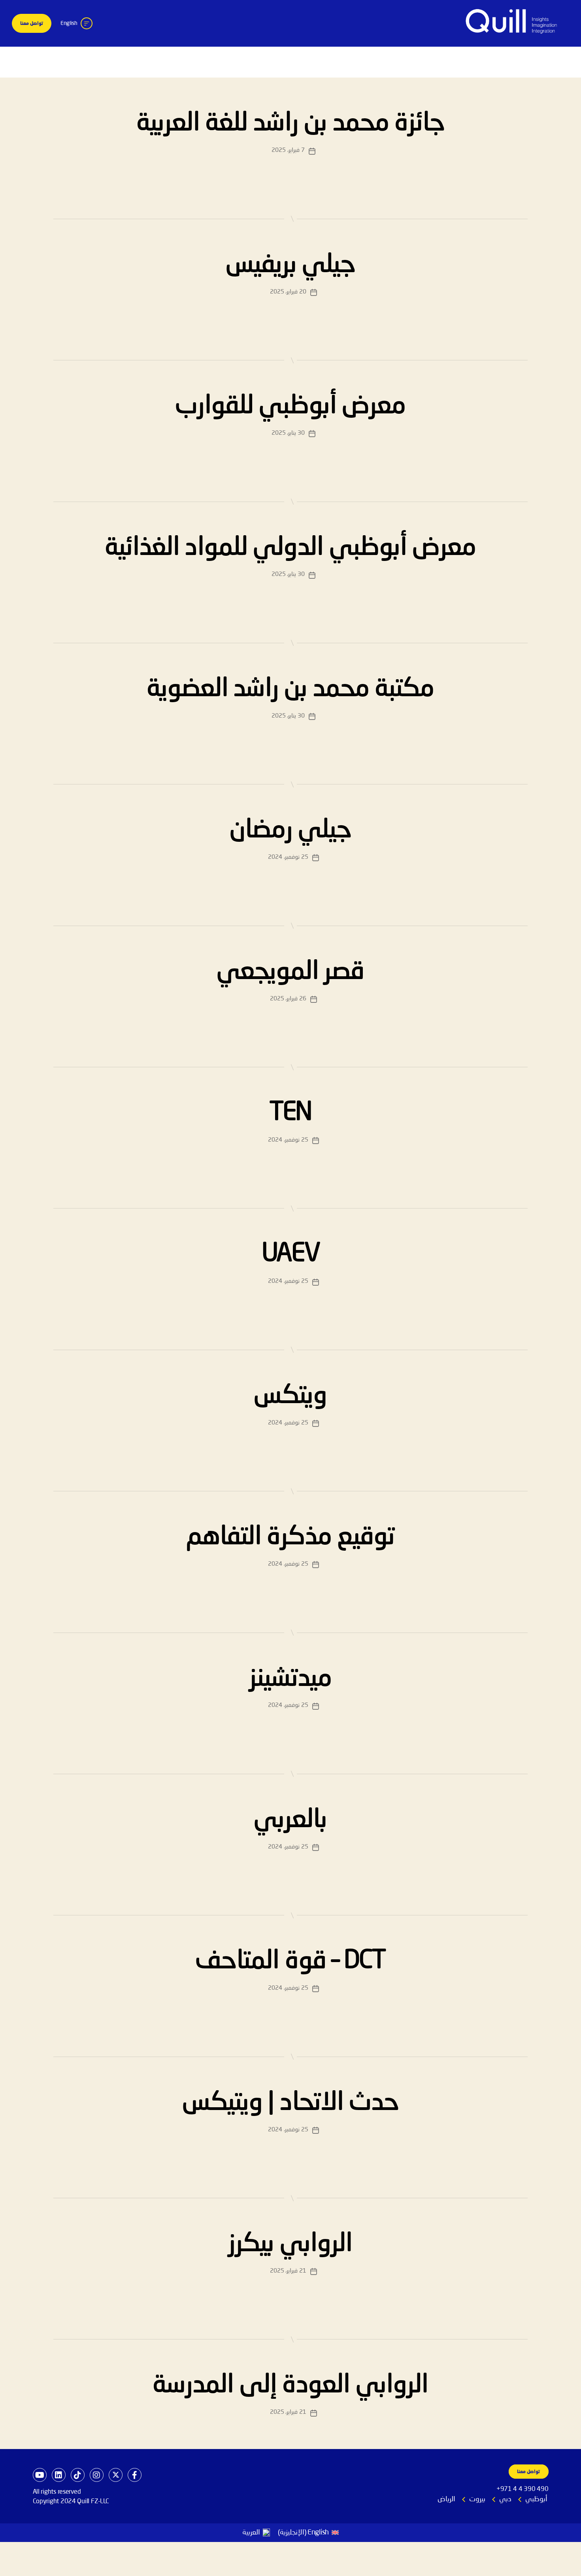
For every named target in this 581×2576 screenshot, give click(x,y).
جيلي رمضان (290, 830)
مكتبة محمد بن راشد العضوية (290, 689)
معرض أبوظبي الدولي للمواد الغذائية (290, 548)
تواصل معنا (32, 24)
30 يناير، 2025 (288, 433)
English (69, 23)
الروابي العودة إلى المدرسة (290, 2385)
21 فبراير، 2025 (288, 2271)
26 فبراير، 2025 (288, 999)
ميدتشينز (291, 1679)
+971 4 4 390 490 (523, 2489)
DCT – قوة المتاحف (290, 1961)
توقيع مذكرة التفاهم (291, 1537)
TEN (290, 1113)
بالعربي (290, 1820)
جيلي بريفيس (290, 265)
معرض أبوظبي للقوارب (291, 406)
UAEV (290, 1254)
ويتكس (290, 1396)
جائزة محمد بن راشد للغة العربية (290, 123)
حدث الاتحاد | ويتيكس (290, 2103)
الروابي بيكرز (290, 2244)
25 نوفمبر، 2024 (288, 857)
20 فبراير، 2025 (288, 292)
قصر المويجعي (290, 972)
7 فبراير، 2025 (288, 151)
